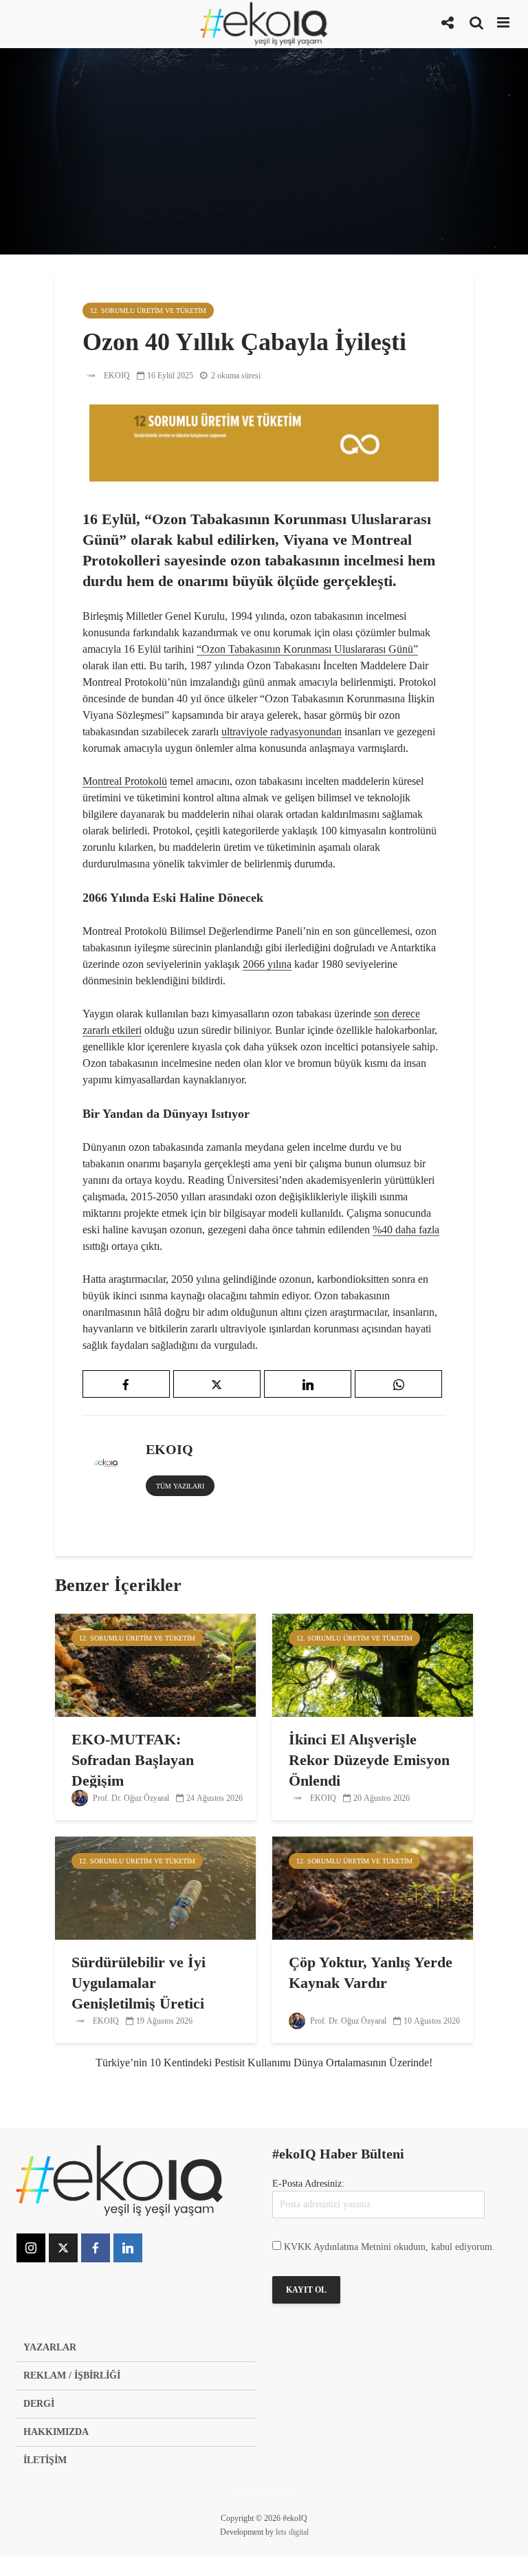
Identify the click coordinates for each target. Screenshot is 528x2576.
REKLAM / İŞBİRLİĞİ (72, 2375)
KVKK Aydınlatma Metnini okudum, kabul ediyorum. (389, 2247)
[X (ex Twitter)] (63, 2248)
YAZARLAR (50, 2347)
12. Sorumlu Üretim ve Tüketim (148, 311)
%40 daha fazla (406, 1230)
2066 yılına (267, 964)
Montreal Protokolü (125, 781)
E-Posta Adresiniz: (308, 2184)
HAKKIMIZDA (56, 2432)
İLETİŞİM (45, 2460)
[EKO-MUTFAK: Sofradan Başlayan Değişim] (155, 1664)
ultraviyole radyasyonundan (282, 732)
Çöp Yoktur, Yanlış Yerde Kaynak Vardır (371, 1972)
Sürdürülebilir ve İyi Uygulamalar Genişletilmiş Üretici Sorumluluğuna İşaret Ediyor (143, 2003)
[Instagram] (31, 2248)
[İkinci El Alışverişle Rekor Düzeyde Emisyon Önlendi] (373, 1664)
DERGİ (39, 2404)
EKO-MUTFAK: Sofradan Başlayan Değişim (133, 1760)
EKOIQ (116, 376)
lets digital (292, 2532)
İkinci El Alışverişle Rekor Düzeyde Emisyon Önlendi (369, 1760)
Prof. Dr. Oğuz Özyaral (130, 1798)
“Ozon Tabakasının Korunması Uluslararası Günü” (307, 649)
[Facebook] (96, 2248)
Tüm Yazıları (180, 1486)
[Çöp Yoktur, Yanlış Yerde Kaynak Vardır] (373, 1887)
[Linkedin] (128, 2248)
